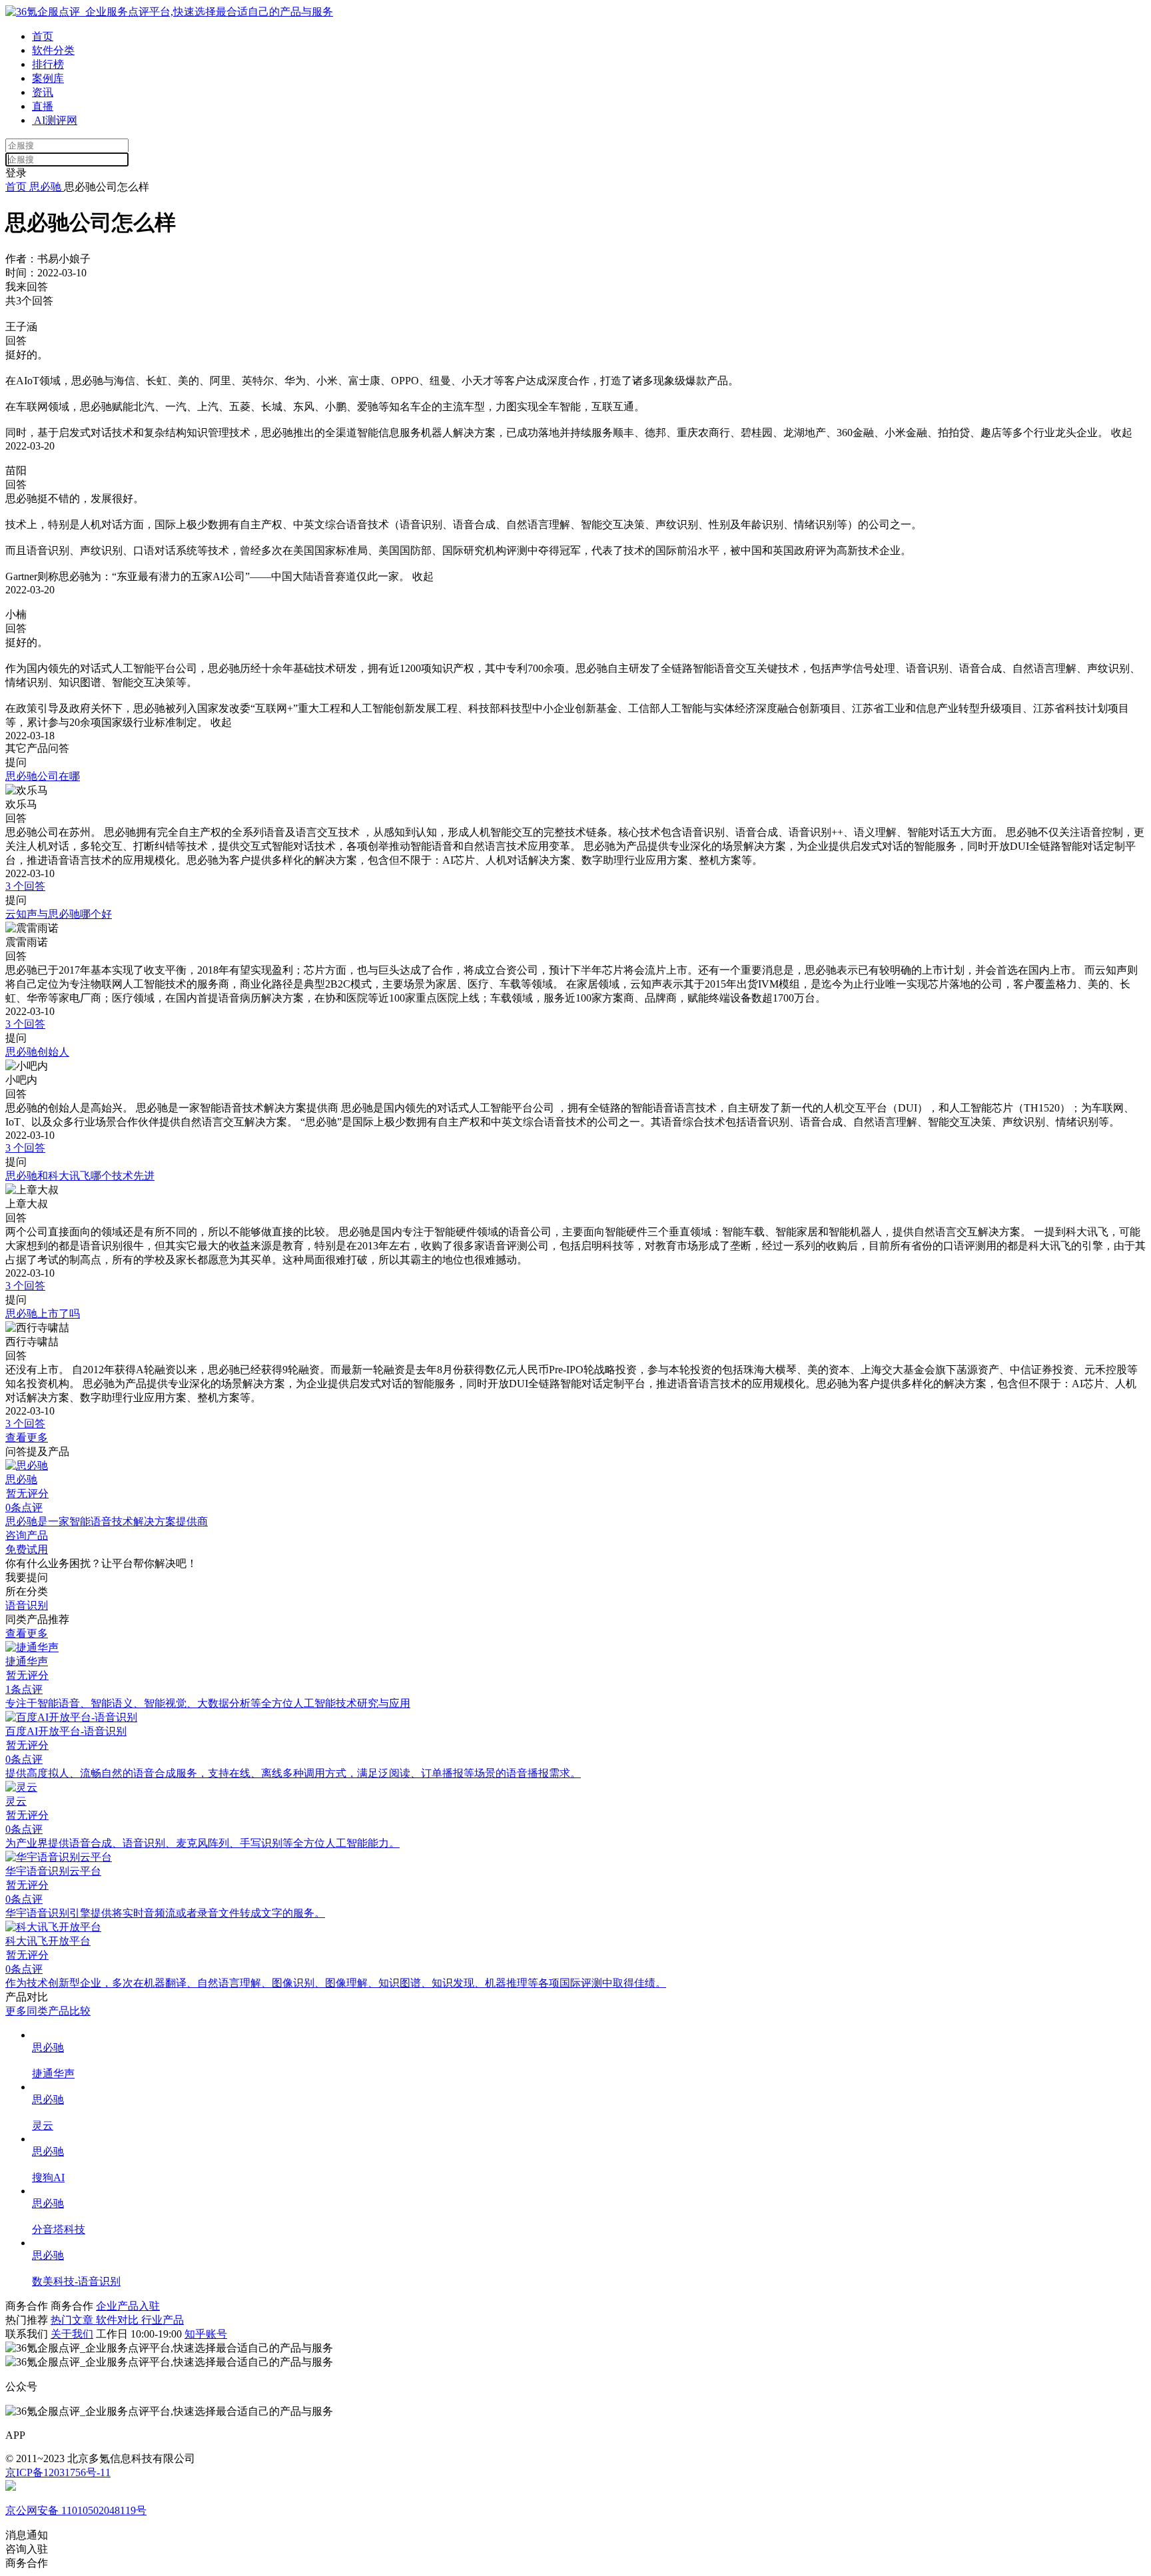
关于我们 (72, 2334)
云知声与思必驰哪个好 (59, 914)
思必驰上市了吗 (43, 1314)
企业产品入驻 (128, 2306)
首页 (43, 36)
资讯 (43, 92)
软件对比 (119, 2320)
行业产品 (163, 2320)
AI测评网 (55, 120)
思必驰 (45, 187)
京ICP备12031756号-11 (58, 2472)
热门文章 (73, 2320)
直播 (43, 106)
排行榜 (48, 64)
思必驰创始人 (37, 1052)
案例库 (48, 78)
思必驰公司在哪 (43, 776)
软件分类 (53, 50)
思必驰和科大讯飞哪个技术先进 (80, 1176)
